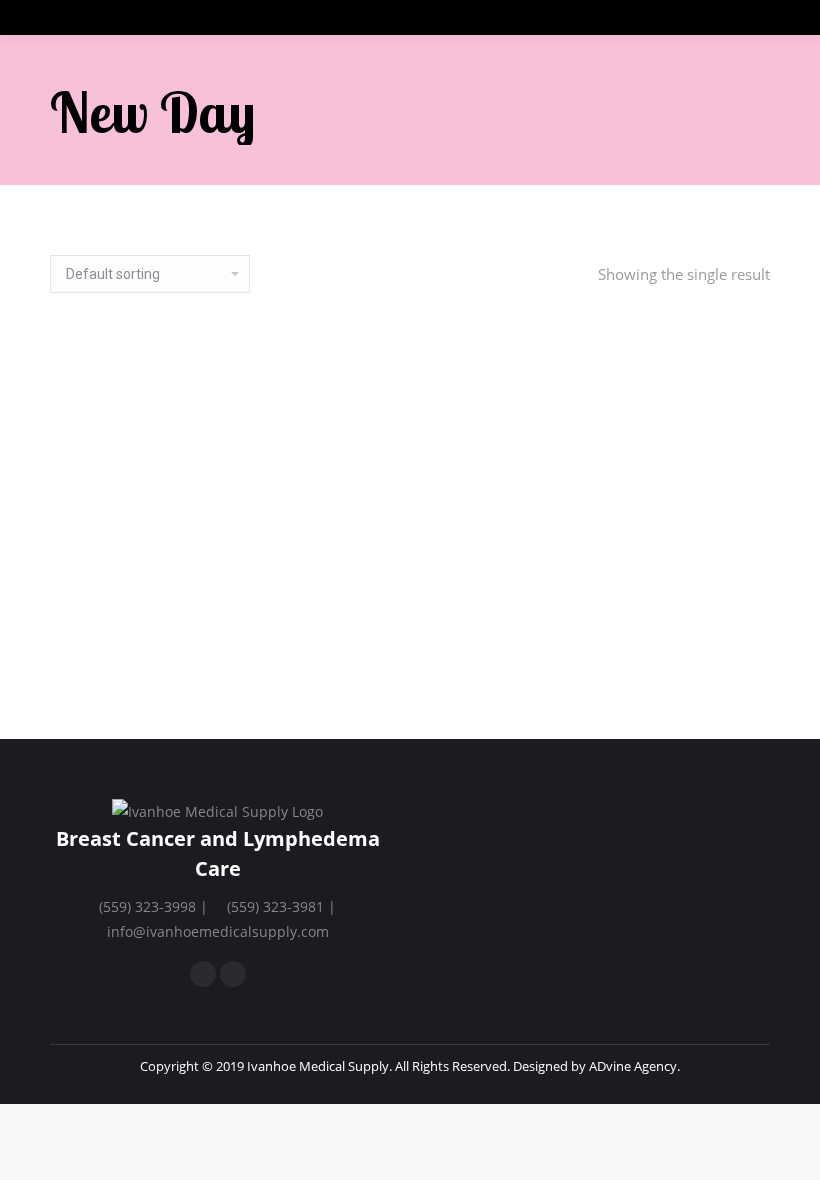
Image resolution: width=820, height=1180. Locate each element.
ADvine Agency (633, 1066)
